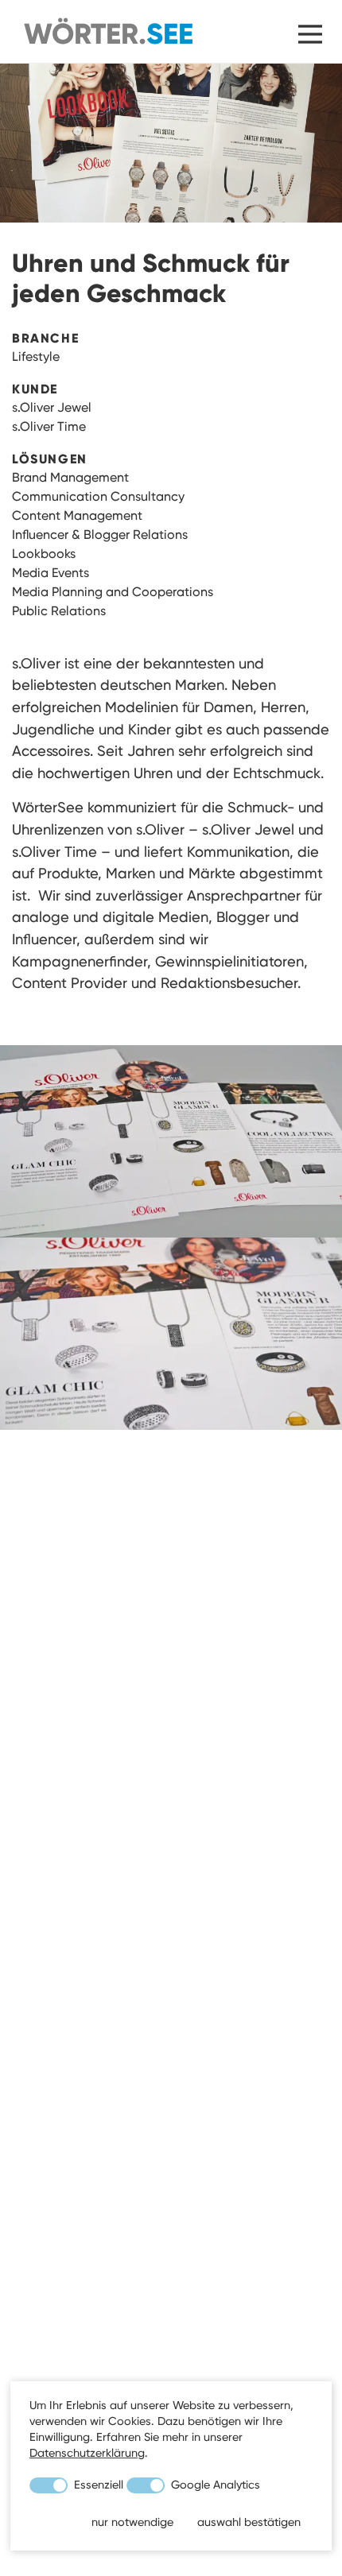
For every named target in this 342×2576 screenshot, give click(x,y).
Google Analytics (214, 2485)
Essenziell (97, 2485)
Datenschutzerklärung (87, 2453)
